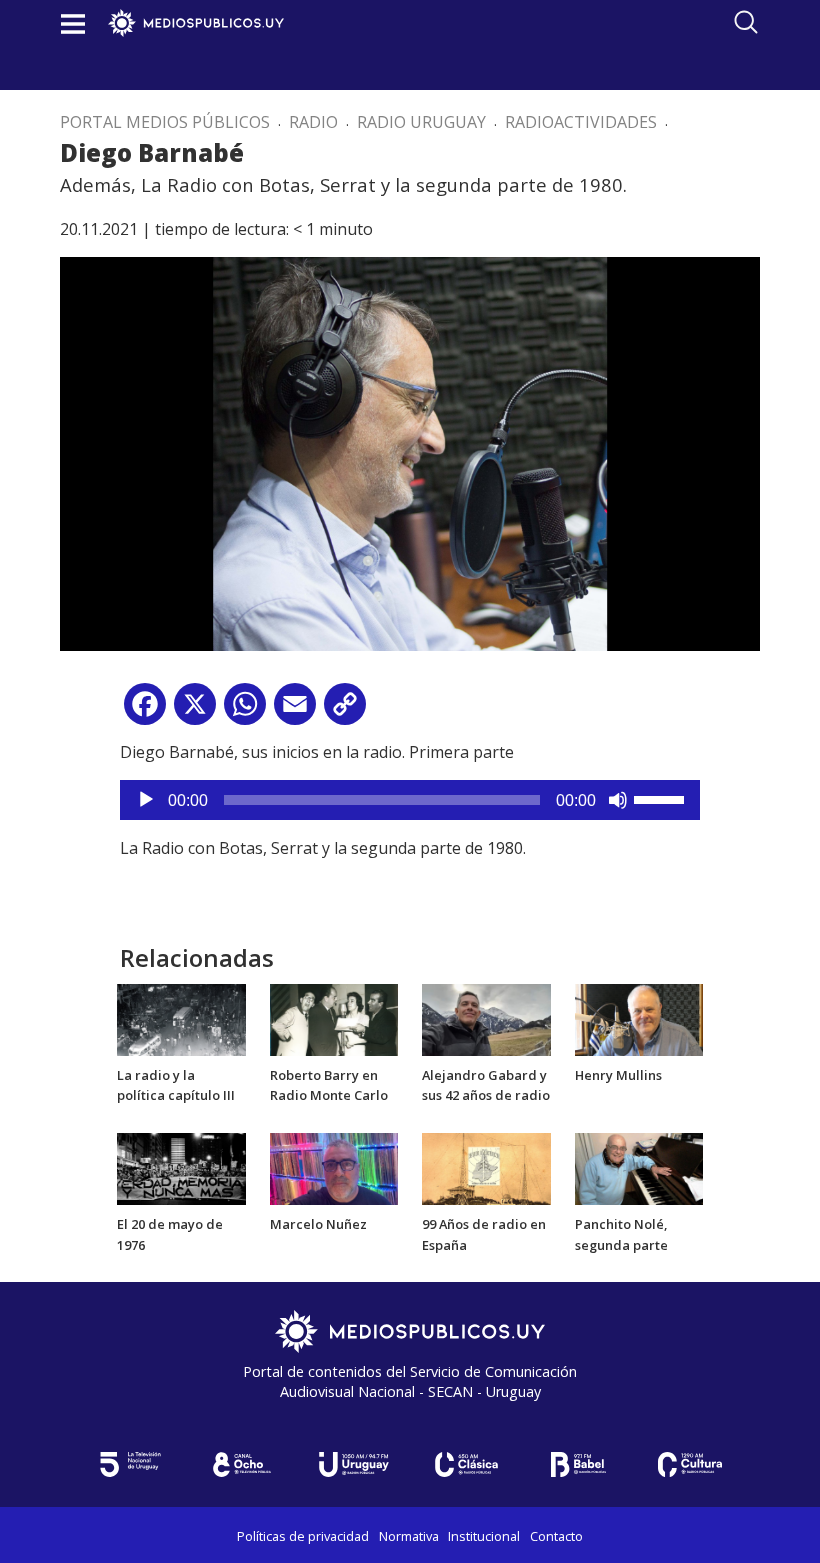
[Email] (295, 711)
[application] (410, 800)
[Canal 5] (130, 1464)
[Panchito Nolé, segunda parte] (639, 1167)
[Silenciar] (618, 800)
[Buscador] (746, 22)
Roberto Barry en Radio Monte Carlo (329, 1085)
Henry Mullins (618, 1075)
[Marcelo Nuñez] (334, 1167)
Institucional (484, 1536)
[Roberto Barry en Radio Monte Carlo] (334, 1018)
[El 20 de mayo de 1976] (181, 1167)
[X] (195, 711)
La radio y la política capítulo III (176, 1085)
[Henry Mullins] (639, 1018)
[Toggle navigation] (73, 23)
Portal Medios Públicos (165, 122)
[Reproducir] (146, 800)
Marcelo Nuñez (318, 1224)
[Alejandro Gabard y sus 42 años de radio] (486, 1018)
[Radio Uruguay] (354, 1464)
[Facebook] (145, 711)
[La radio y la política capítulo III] (181, 1018)
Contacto (556, 1536)
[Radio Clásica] (466, 1464)
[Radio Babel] (578, 1464)
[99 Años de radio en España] (486, 1167)
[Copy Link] (345, 711)
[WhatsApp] (245, 711)
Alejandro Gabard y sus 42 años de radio (486, 1085)
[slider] (662, 798)
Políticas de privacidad (303, 1536)
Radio (313, 122)
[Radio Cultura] (690, 1464)
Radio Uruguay (421, 122)
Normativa (409, 1536)
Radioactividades (581, 122)
